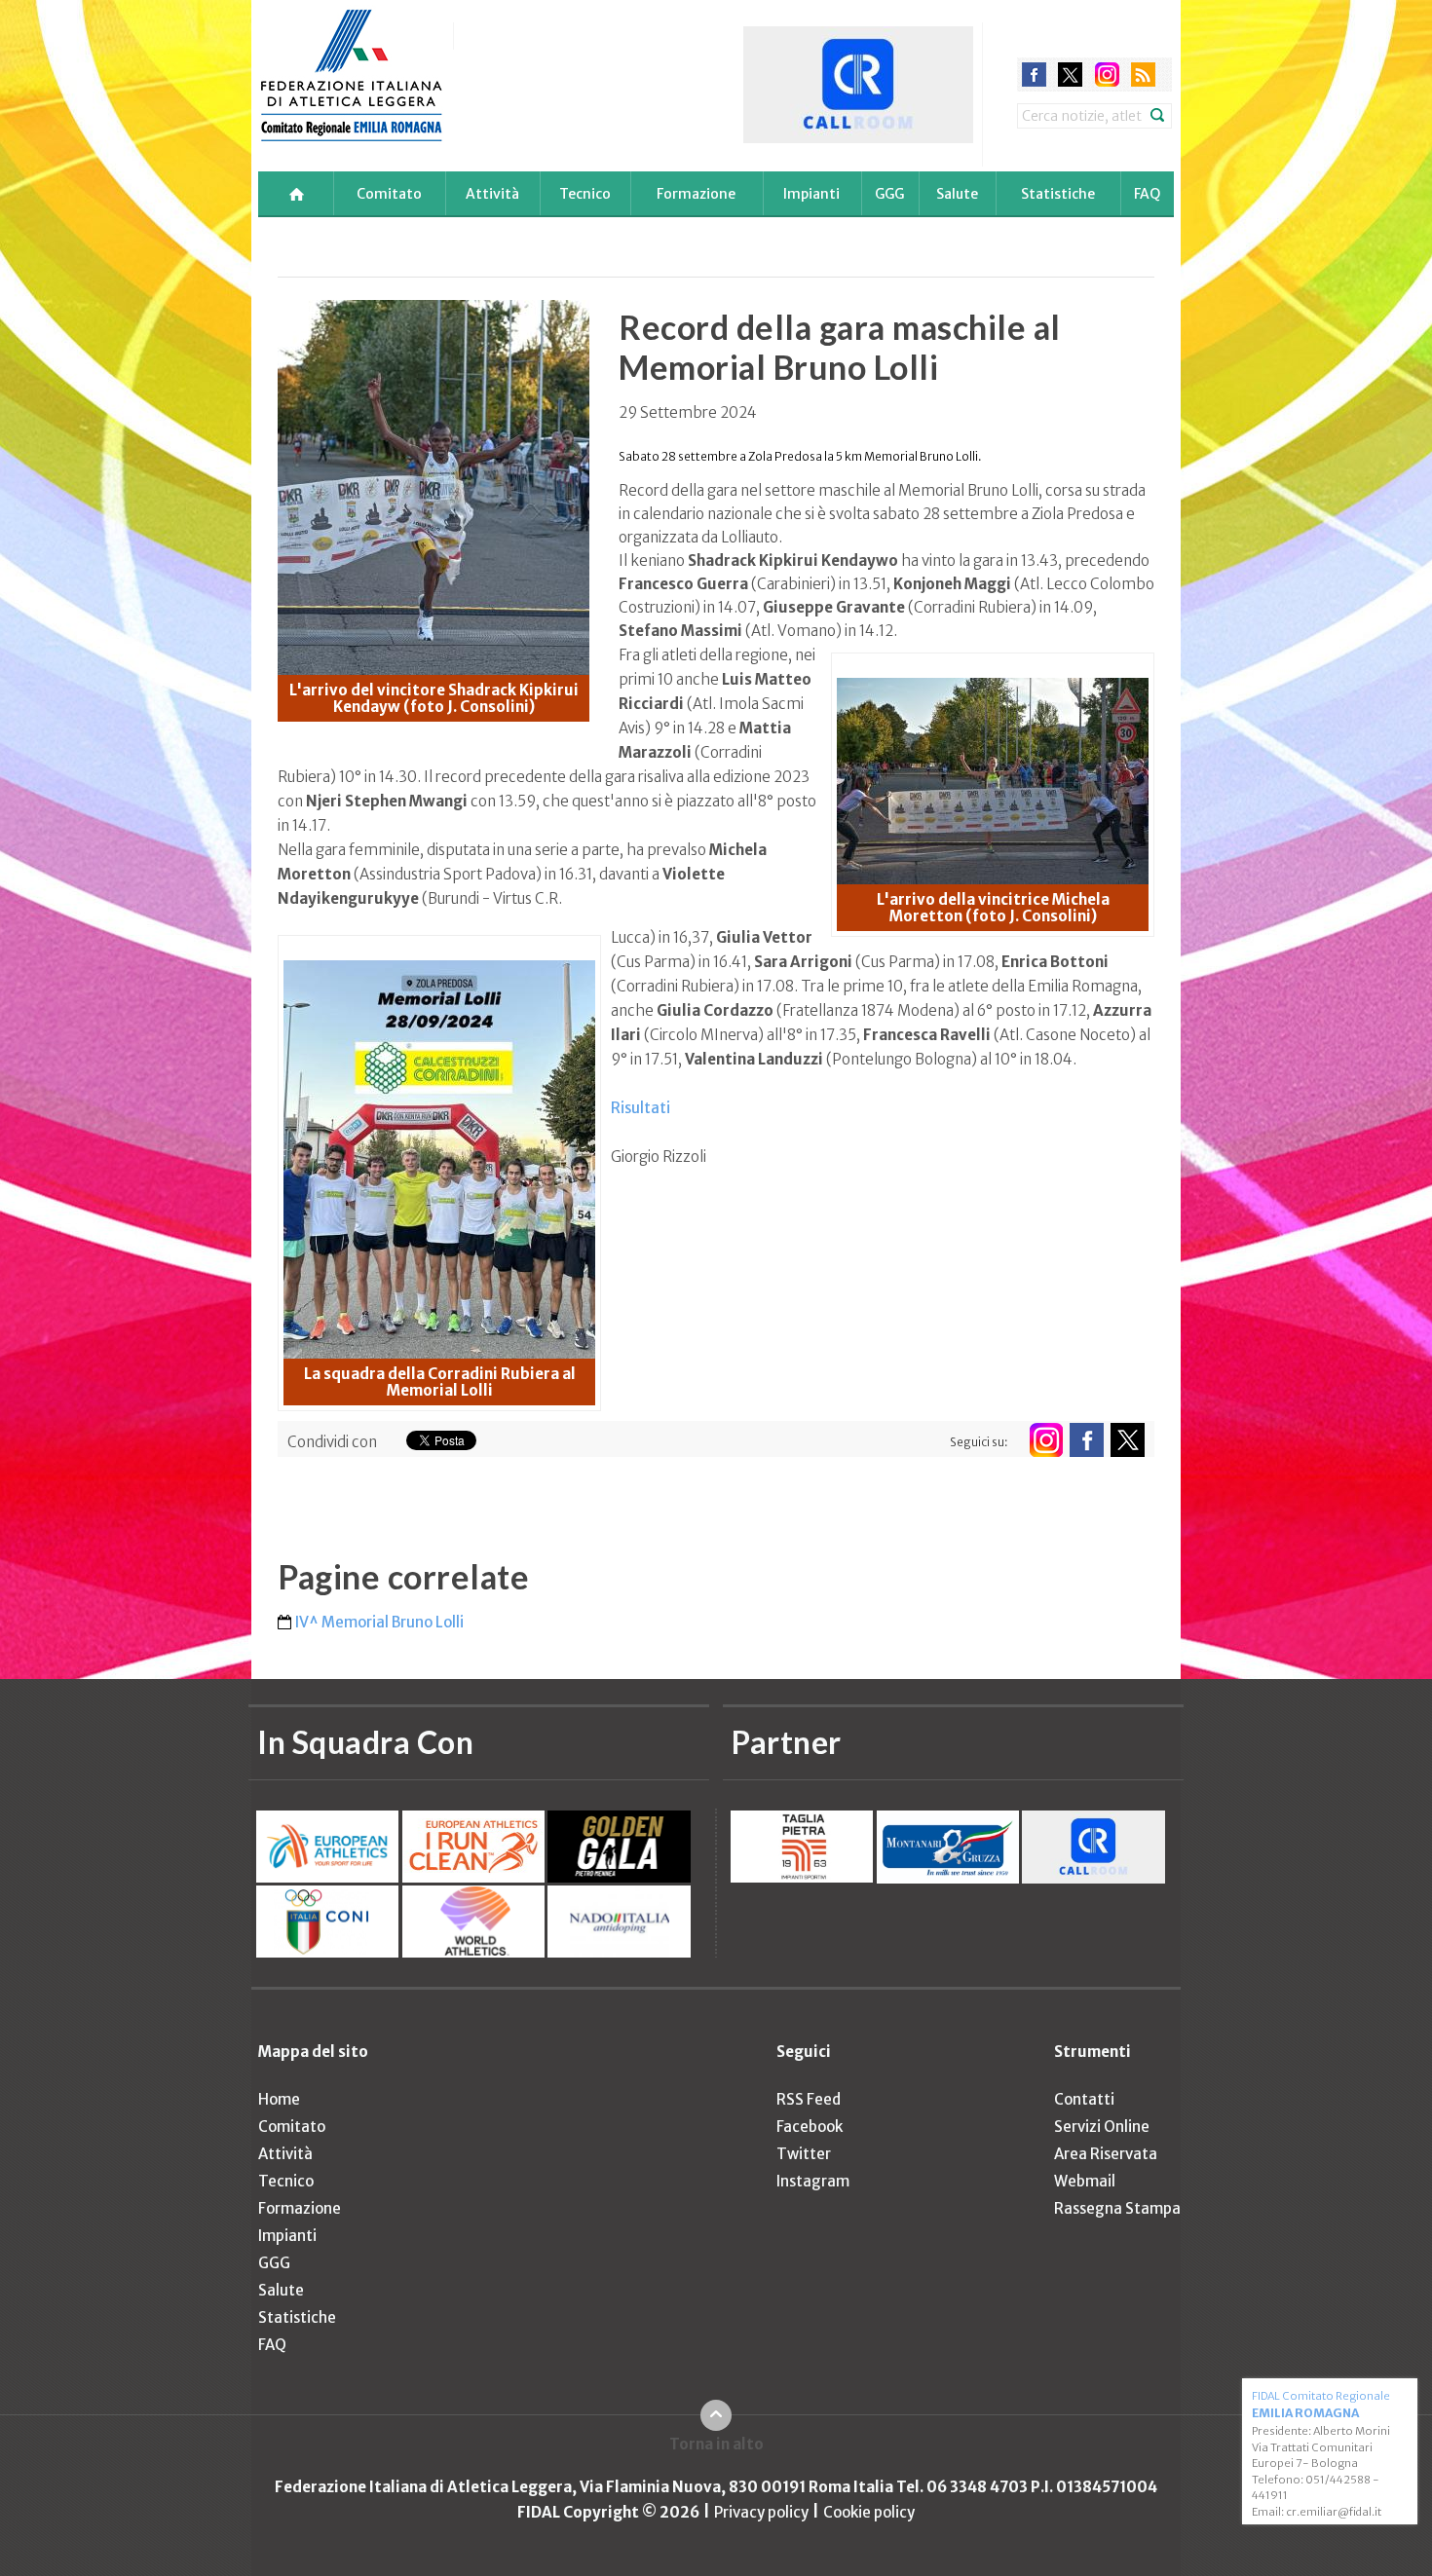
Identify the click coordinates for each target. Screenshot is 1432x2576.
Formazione (696, 194)
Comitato (389, 194)
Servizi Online (1102, 2127)
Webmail (1085, 2181)
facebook (1034, 75)
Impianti (811, 194)
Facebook (810, 2127)
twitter (1070, 75)
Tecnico (585, 194)
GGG (889, 194)
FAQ (1147, 194)
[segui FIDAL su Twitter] (1128, 1440)
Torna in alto (716, 2444)
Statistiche (1058, 194)
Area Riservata (1106, 2154)
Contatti (1084, 2099)
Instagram (813, 2181)
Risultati (641, 1108)
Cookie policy (869, 2512)
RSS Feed (809, 2099)
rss (1143, 75)
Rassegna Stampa (1117, 2208)
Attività (492, 194)
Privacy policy (761, 2512)
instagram (1107, 75)
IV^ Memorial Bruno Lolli (379, 1622)
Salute (957, 194)
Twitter (804, 2154)
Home (279, 2099)
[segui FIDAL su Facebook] (1087, 1440)
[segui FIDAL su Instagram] (1046, 1440)
